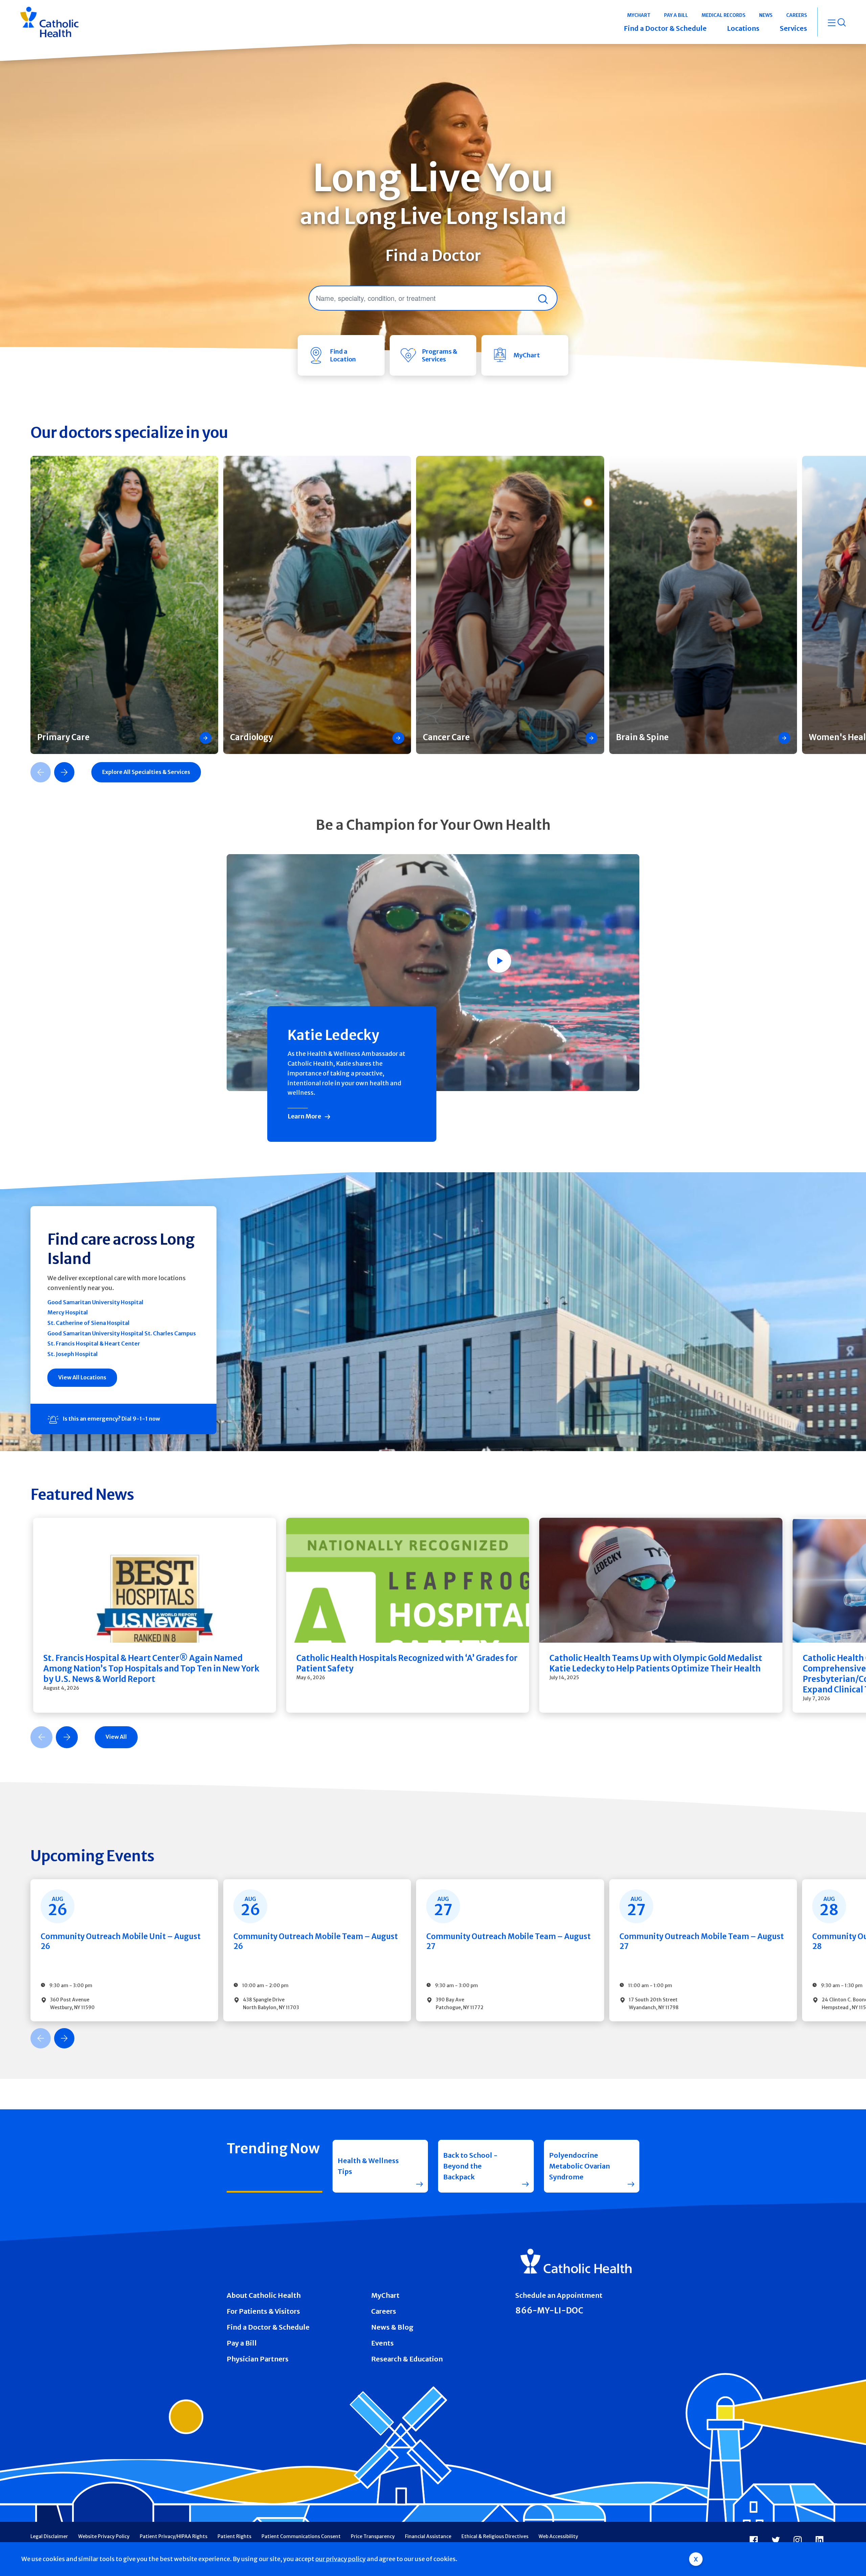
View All (116, 1737)
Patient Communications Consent (301, 2536)
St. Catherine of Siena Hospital (88, 1323)
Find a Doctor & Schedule (268, 2327)
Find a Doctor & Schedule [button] (665, 28)
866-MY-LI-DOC (549, 2311)
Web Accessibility (558, 2536)
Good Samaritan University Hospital (95, 1302)
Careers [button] (797, 15)
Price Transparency (373, 2536)
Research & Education (407, 2359)
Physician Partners (258, 2359)
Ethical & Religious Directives (495, 2536)
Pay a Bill (242, 2343)
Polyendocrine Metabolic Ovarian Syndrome (579, 2166)
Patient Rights (234, 2536)
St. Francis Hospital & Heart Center (94, 1343)
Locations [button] (743, 28)
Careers (384, 2311)
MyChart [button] (639, 15)
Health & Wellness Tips (368, 2166)
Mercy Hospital (68, 1312)
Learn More (304, 1116)
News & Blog (392, 2327)
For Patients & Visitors (263, 2311)
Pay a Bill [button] (676, 15)
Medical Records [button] (724, 15)
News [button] (766, 15)
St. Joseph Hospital (73, 1354)
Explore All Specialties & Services (146, 772)
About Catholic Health (264, 2295)
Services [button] (793, 28)
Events (382, 2343)
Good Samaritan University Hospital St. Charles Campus (122, 1333)
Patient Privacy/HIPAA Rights (174, 2536)
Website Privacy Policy (104, 2536)
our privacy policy (340, 2559)
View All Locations (82, 1377)
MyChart (385, 2295)
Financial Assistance (428, 2536)
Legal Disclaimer (49, 2536)
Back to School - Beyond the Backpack (470, 2166)
